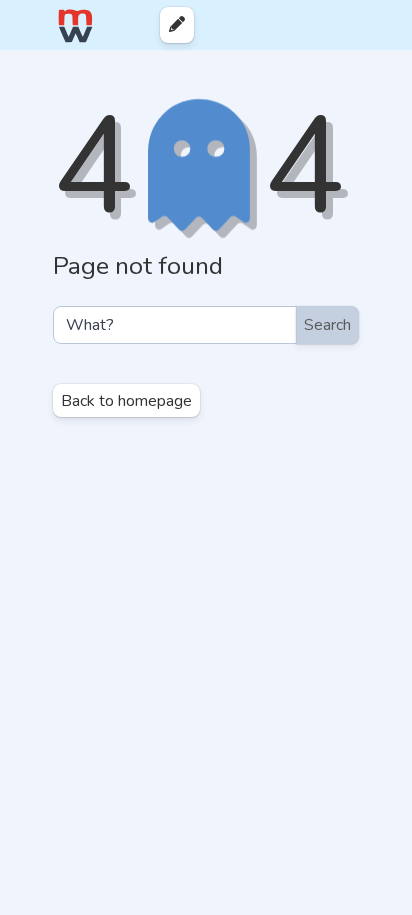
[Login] (343, 25)
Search (327, 325)
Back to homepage (126, 401)
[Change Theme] (311, 25)
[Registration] (378, 25)
